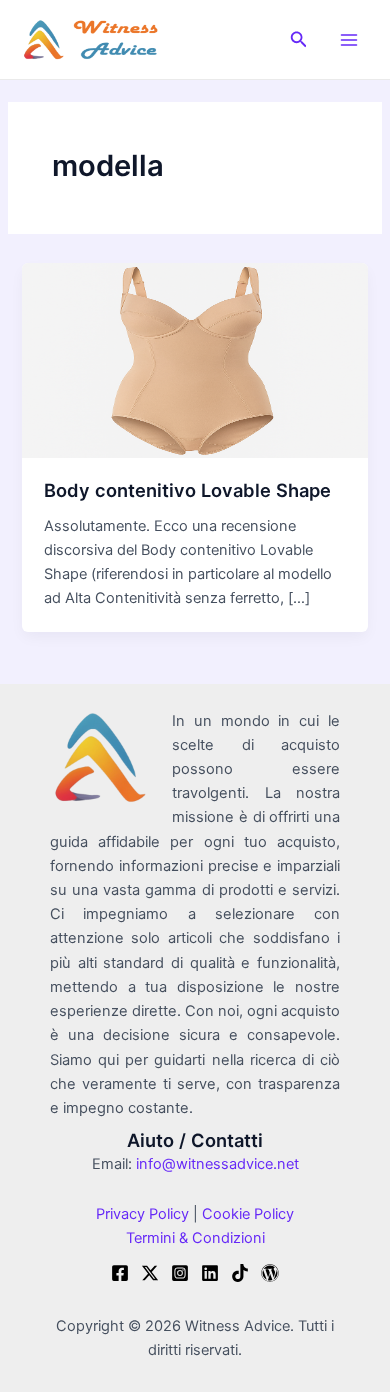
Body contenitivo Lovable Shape (187, 490)
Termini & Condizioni (195, 1238)
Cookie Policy (246, 1214)
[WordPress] (270, 1273)
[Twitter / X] (150, 1273)
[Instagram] (180, 1273)
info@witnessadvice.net (217, 1164)
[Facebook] (120, 1273)
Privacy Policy (142, 1214)
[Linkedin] (210, 1273)
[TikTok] (240, 1273)
